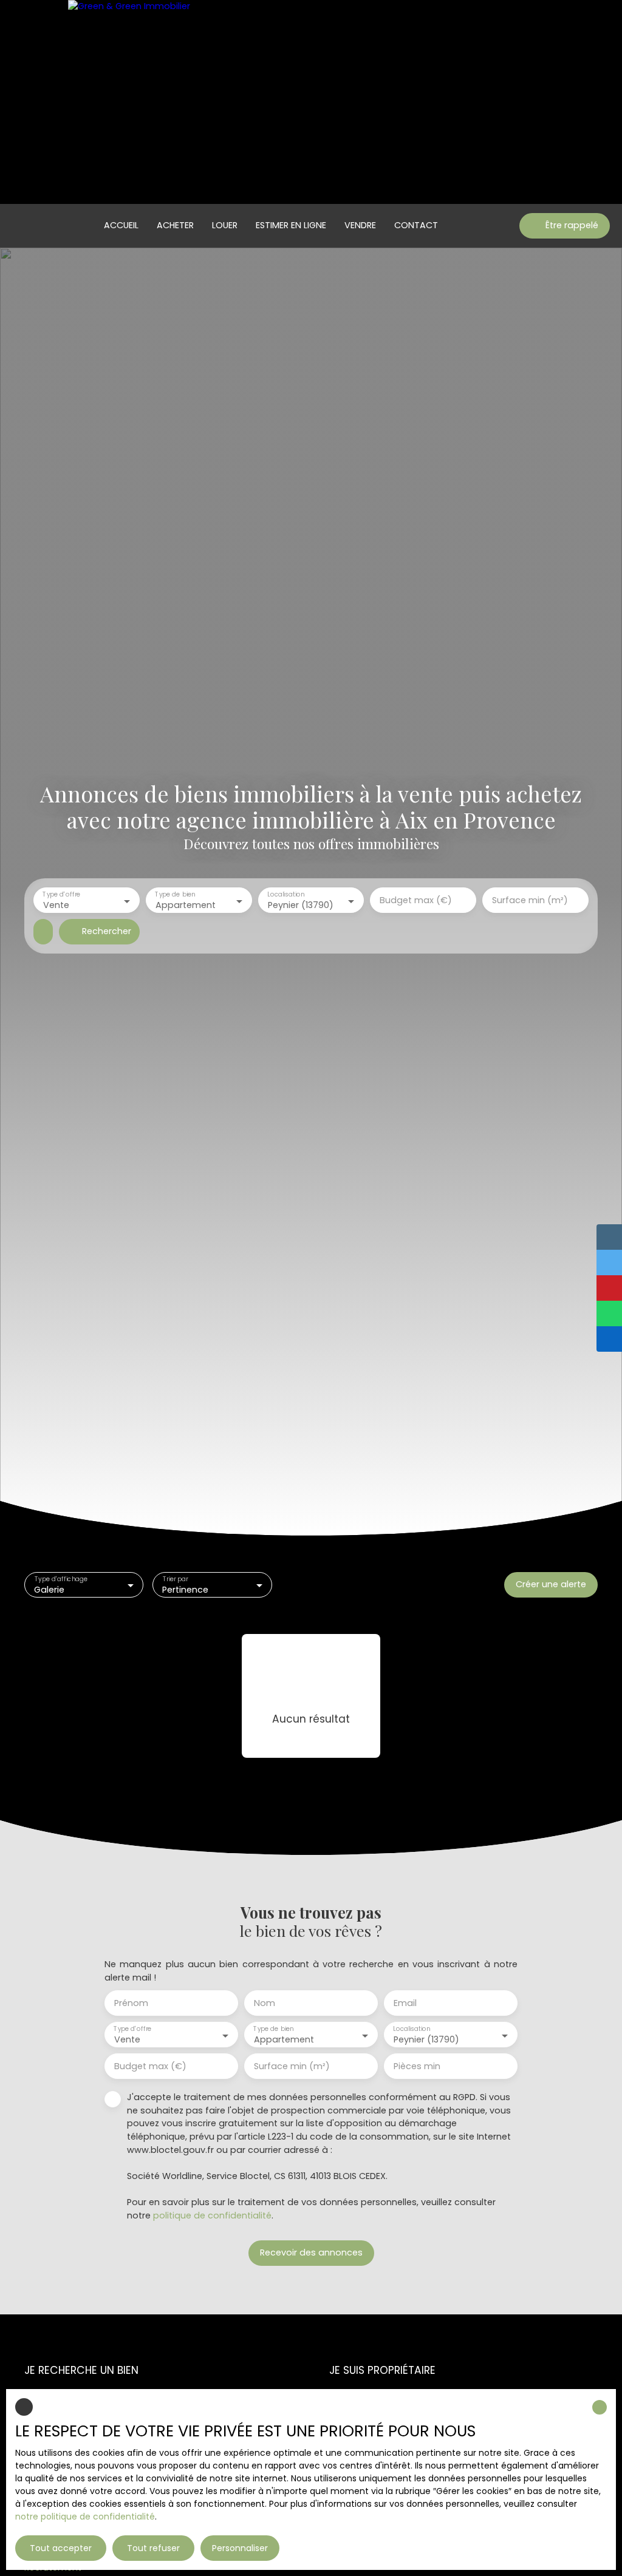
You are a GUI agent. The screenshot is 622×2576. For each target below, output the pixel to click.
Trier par (176, 1579)
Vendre (360, 225)
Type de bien (175, 895)
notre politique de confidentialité (85, 2517)
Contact (416, 225)
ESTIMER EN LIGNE (291, 225)
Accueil (121, 225)
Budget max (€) (416, 900)
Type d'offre (61, 895)
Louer (225, 225)
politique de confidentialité (212, 2215)
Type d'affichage (61, 1579)
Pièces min (417, 2066)
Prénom (131, 2003)
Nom (265, 2003)
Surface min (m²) (530, 900)
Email (405, 2003)
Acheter (175, 225)
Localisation (286, 895)
